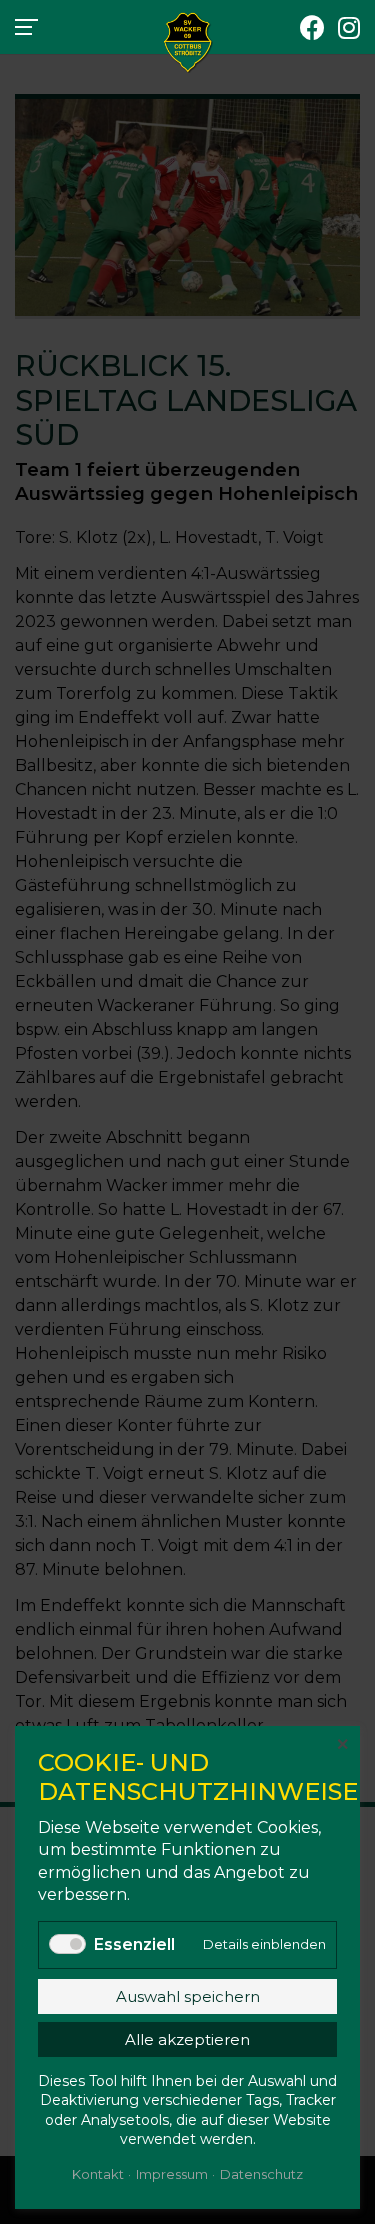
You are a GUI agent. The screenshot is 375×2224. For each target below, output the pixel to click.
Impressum (172, 2174)
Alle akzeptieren (187, 2039)
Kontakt (98, 2174)
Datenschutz (261, 2174)
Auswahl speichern (188, 1996)
